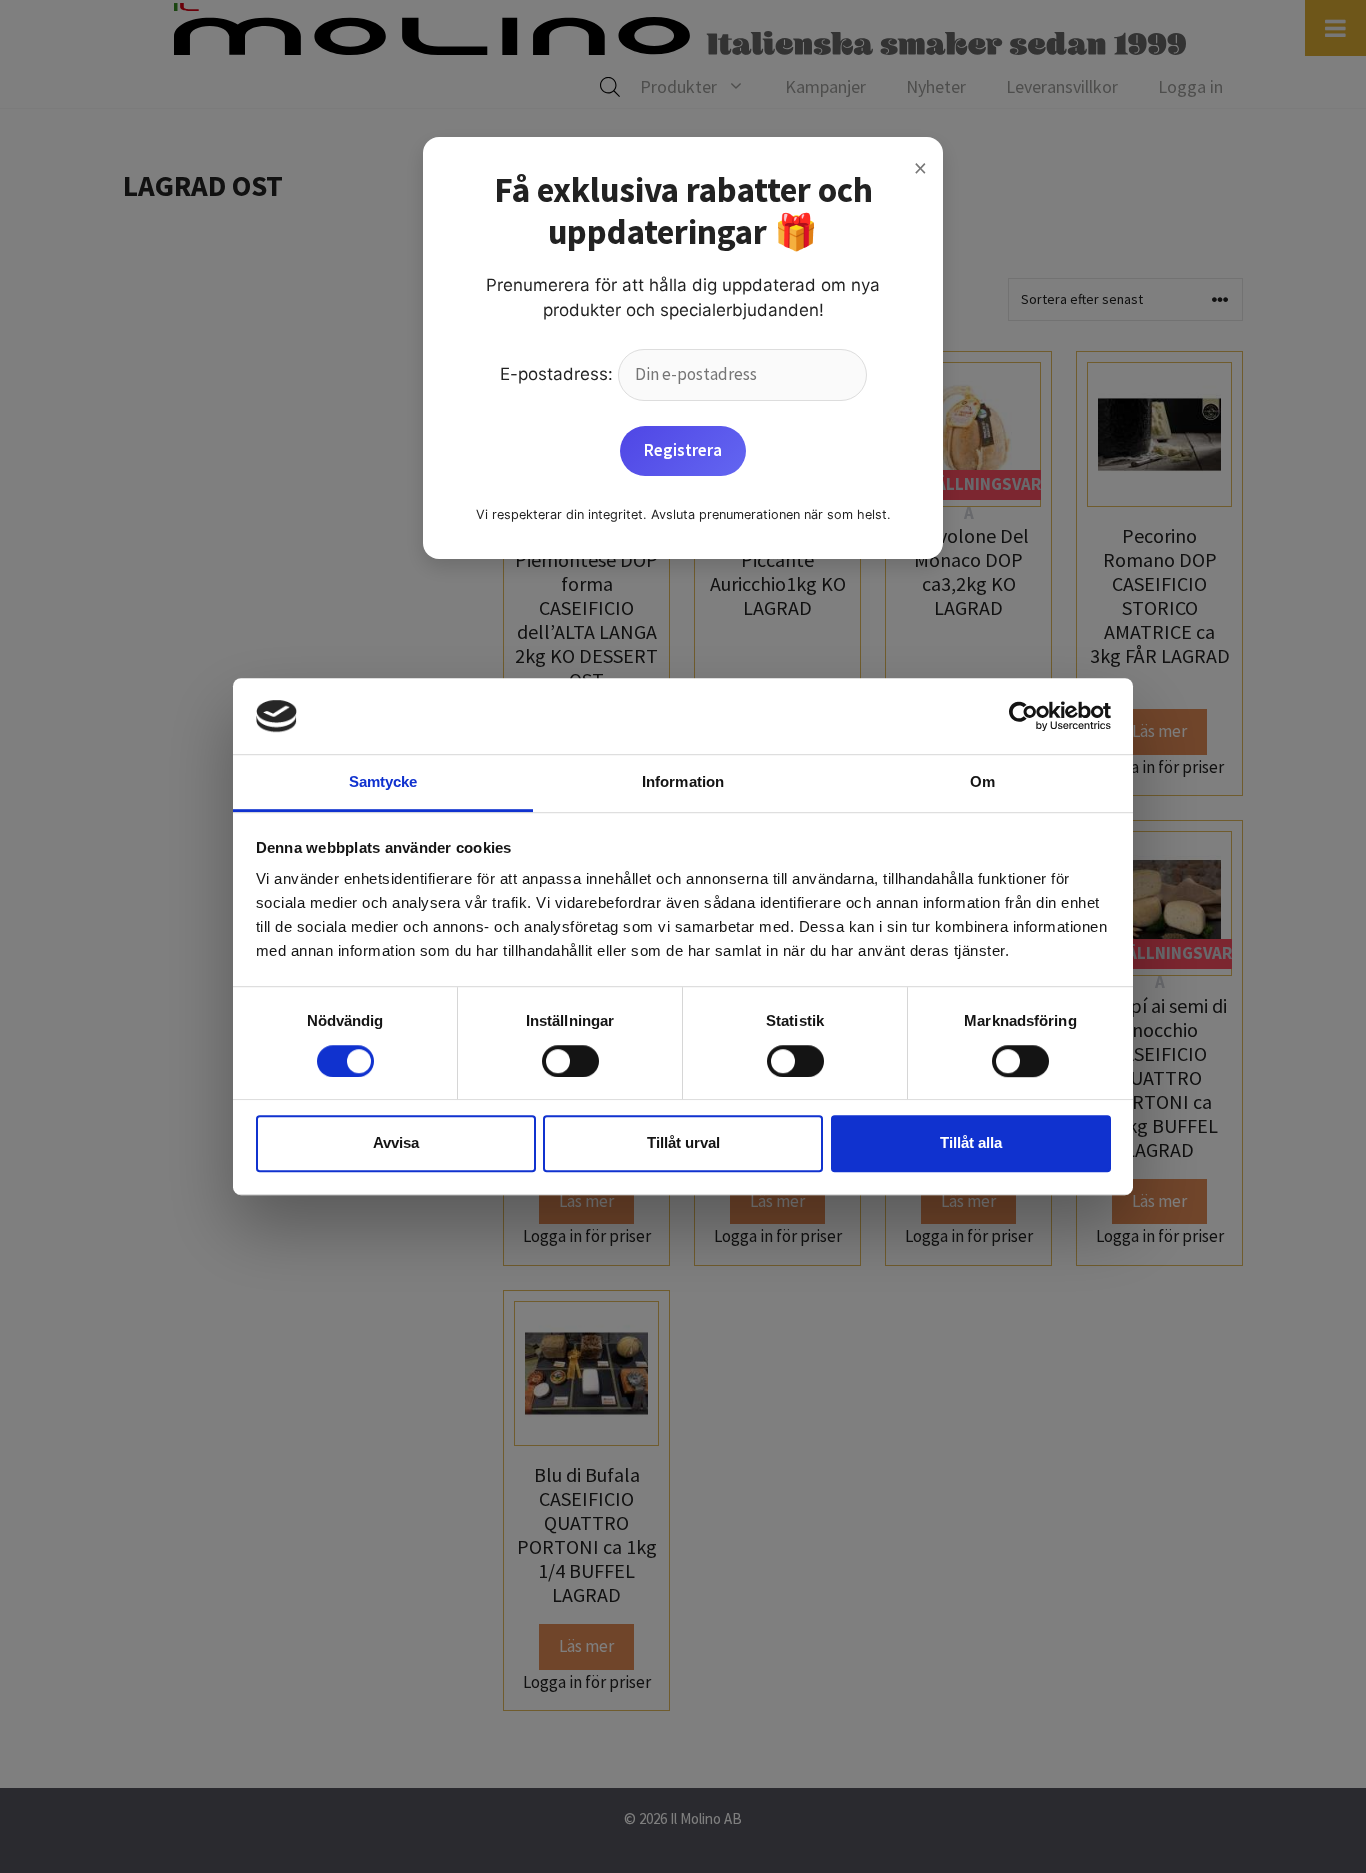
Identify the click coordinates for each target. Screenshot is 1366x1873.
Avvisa (396, 1142)
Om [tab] (982, 782)
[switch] (570, 1061)
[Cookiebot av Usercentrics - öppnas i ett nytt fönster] (1023, 716)
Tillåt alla (971, 1142)
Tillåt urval (683, 1142)
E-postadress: (559, 374)
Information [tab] (683, 782)
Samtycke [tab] (383, 782)
